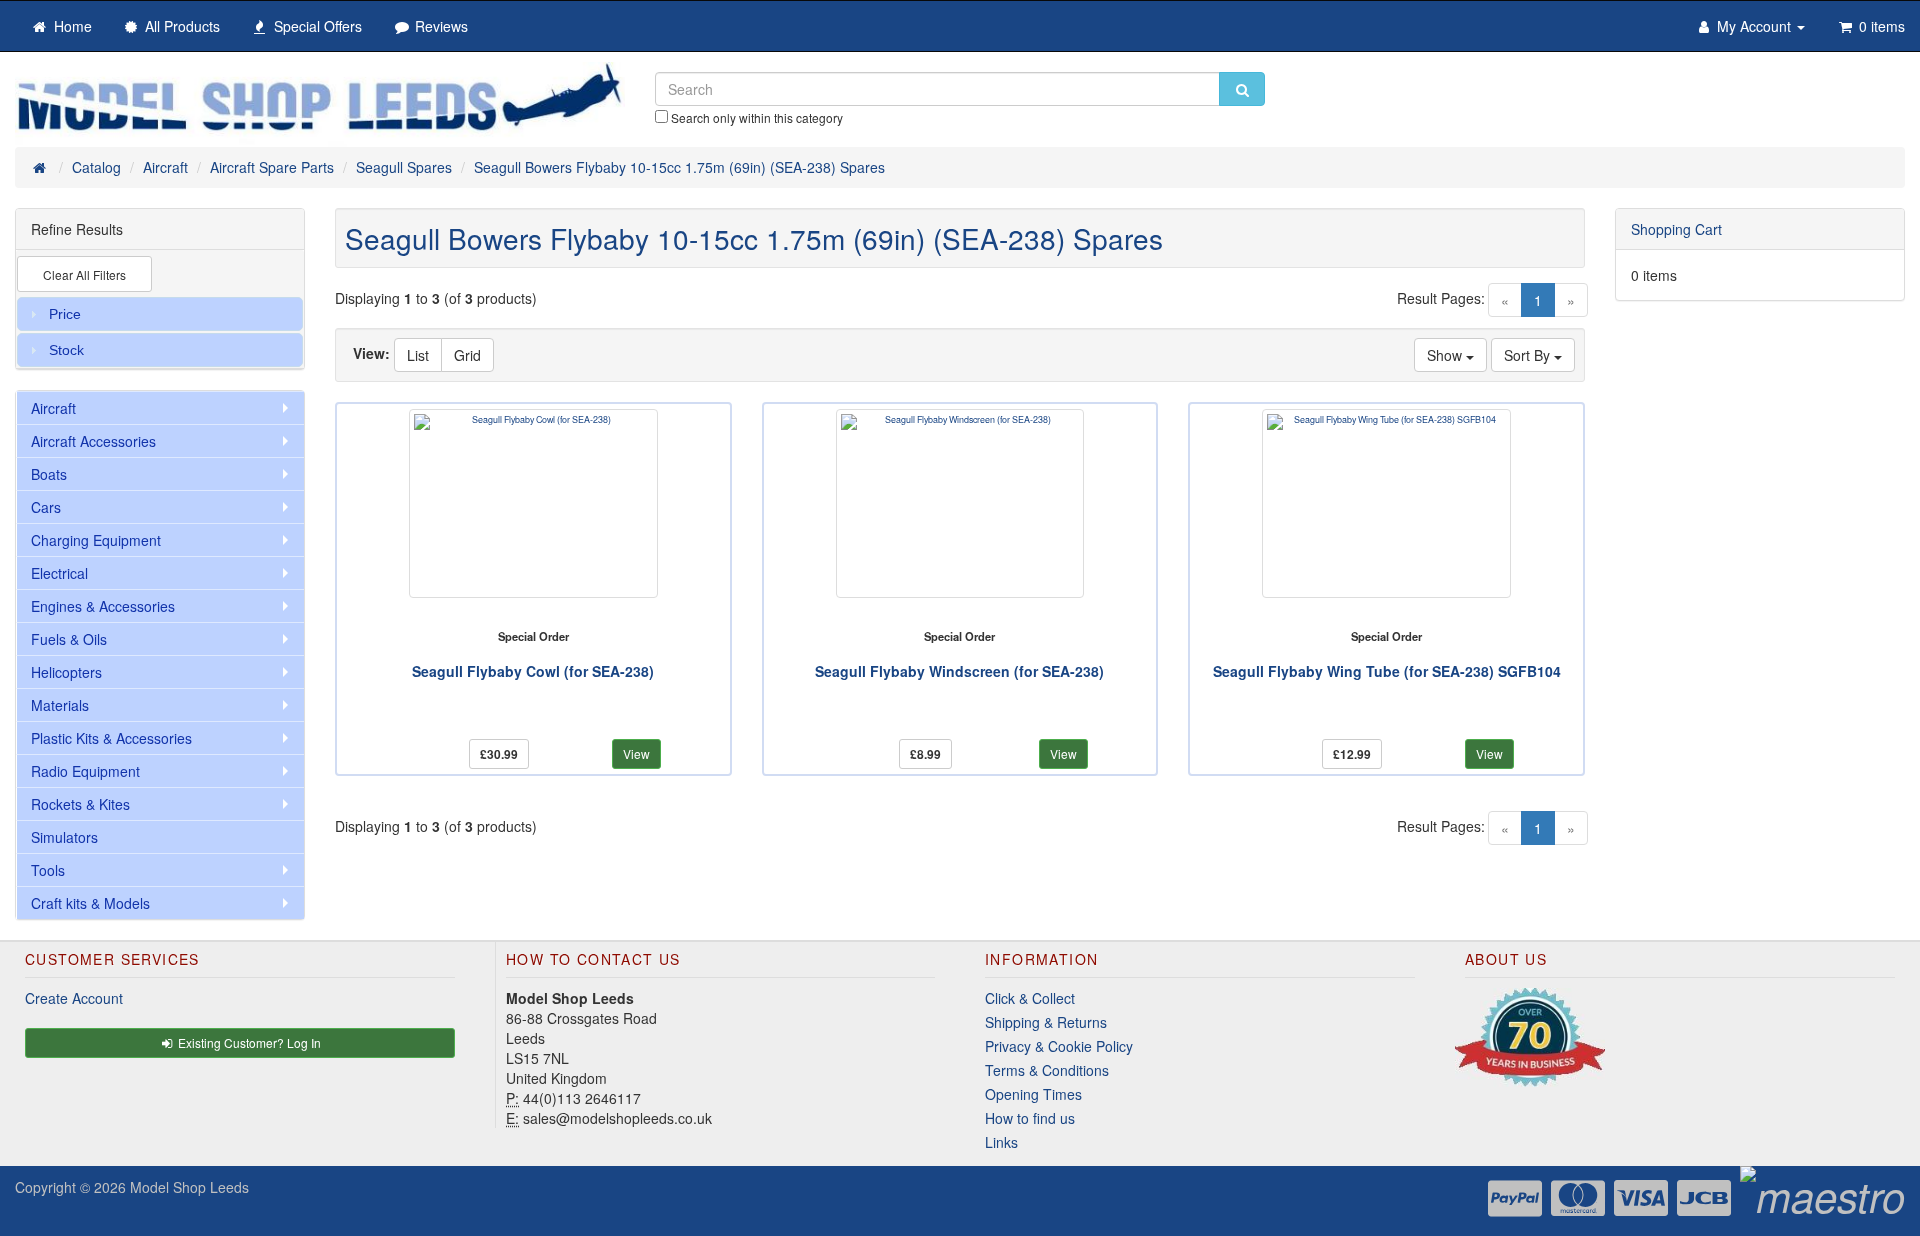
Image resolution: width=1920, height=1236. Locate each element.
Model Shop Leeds (189, 1187)
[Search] (1242, 89)
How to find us (1030, 1118)
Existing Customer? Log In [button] (248, 1042)
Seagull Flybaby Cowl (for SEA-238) (533, 671)
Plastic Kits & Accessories (111, 738)
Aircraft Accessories (93, 441)
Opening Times (1033, 1094)
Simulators (64, 837)
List (418, 355)
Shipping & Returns (1046, 1022)
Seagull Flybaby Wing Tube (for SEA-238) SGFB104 (1387, 671)
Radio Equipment (85, 771)
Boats (49, 474)
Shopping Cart (1676, 229)
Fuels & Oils (69, 639)
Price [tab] (65, 314)
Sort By (1529, 355)
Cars (46, 507)
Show (1446, 355)
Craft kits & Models (90, 903)
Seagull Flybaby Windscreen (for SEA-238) (959, 671)
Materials (60, 705)
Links (1001, 1142)
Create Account (74, 998)
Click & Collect (1030, 998)
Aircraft (53, 408)
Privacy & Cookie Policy (1059, 1046)
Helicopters (66, 672)
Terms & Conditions (1047, 1070)
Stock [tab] (66, 350)
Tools (48, 870)
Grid (467, 355)
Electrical (59, 573)
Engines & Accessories (103, 606)
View (636, 753)
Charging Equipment (96, 540)
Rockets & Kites (80, 804)
